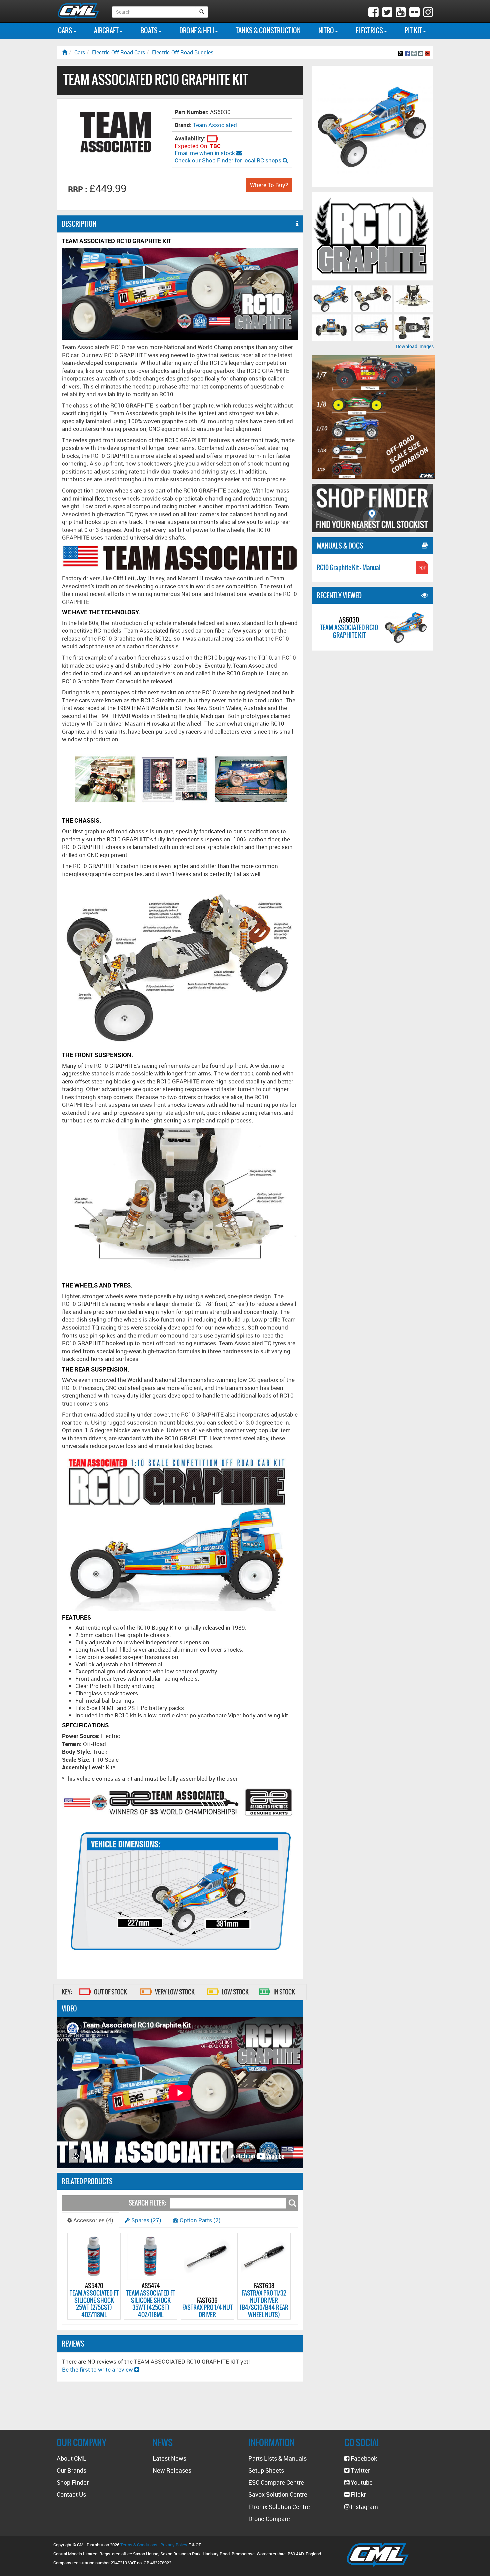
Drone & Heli (197, 31)
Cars (66, 31)
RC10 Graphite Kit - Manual (349, 567)
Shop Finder (73, 2482)
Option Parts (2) (199, 2220)
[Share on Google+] (427, 52)
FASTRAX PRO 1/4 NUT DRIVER (207, 2311)
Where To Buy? (269, 185)
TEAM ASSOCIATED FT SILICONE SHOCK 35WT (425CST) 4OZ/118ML (151, 2304)
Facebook (363, 2458)
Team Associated (215, 125)
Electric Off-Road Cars (118, 52)
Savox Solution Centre (278, 2494)
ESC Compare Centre (276, 2482)
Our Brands (71, 2470)
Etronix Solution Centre (279, 2507)
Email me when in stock (205, 153)
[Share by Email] (421, 52)
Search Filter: (147, 2203)
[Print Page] (414, 52)
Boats (149, 31)
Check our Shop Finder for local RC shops (229, 160)
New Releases (172, 2470)
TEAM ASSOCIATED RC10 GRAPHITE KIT (349, 631)
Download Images (415, 346)
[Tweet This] (401, 52)
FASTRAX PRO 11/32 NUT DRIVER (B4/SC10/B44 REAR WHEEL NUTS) (264, 2304)
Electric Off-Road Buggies (183, 52)
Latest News (169, 2458)
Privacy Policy (174, 2545)
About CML (71, 2458)
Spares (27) (146, 2220)
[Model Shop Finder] (372, 508)
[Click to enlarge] (331, 299)
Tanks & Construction (268, 31)
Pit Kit (414, 31)
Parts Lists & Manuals (277, 2458)
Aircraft (107, 31)
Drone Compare (269, 2519)
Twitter (360, 2470)
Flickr (357, 2494)
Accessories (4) (93, 2220)
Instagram (364, 2507)
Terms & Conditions (139, 2545)
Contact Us (71, 2494)
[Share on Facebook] (407, 52)
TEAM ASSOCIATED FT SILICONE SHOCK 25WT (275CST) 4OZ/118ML (94, 2304)
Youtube (361, 2482)
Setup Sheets (266, 2470)
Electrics (370, 31)
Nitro (327, 31)
